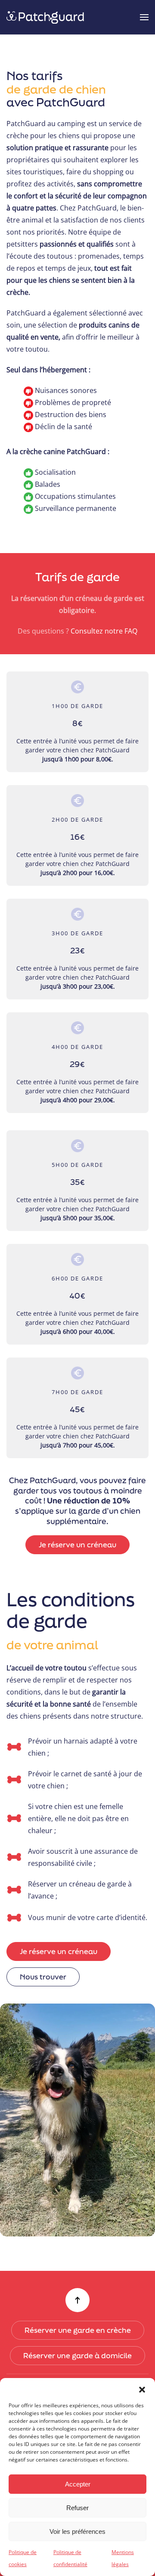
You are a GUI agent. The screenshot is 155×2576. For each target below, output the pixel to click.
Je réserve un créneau (77, 1545)
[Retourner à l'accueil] (46, 17)
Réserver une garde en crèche (78, 2330)
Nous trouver (43, 1977)
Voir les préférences (77, 2531)
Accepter (78, 2484)
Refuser (77, 2508)
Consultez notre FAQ (104, 631)
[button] (142, 2389)
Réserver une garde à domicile (77, 2355)
